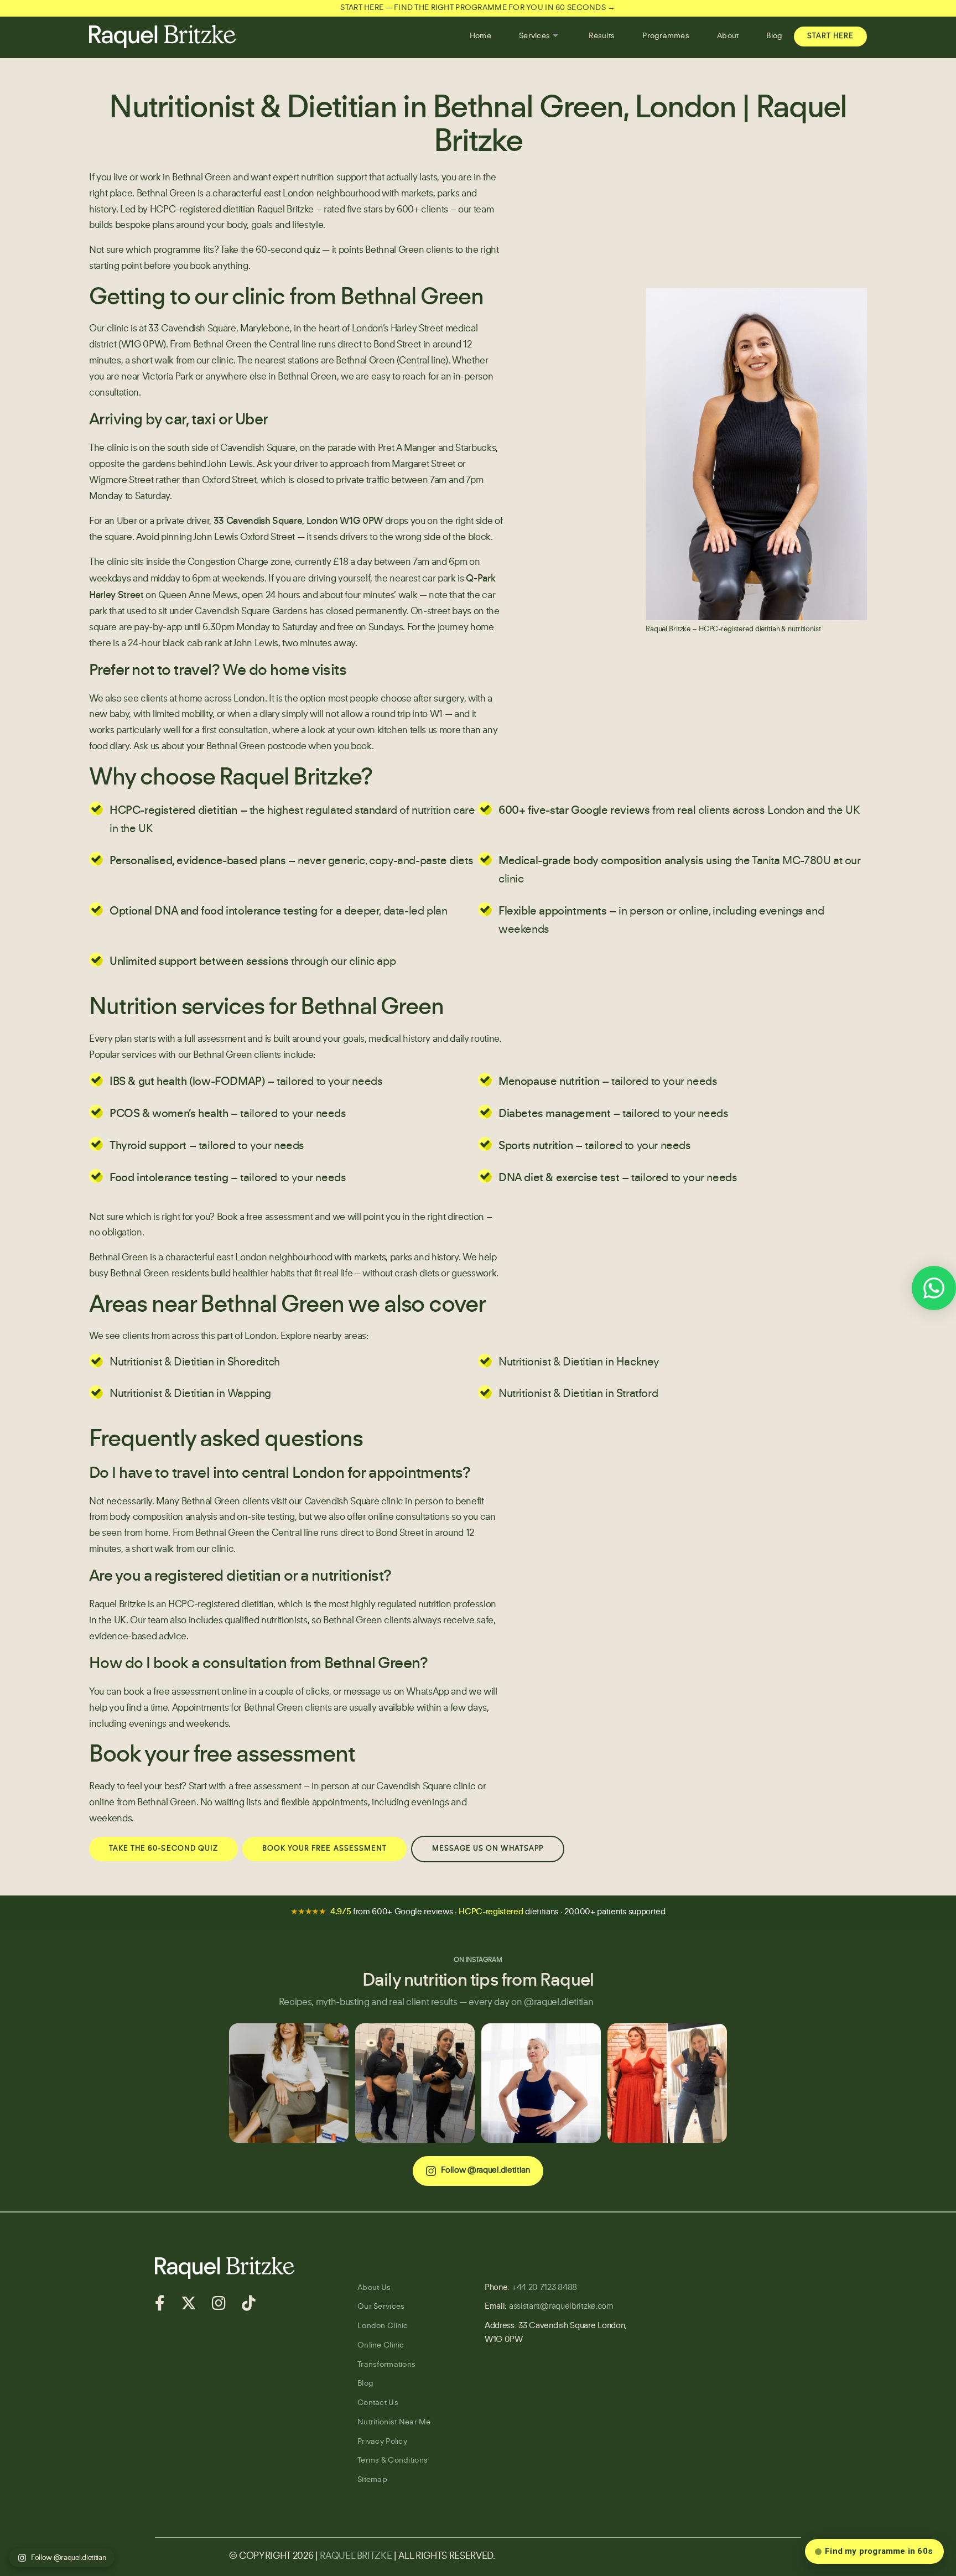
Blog (774, 36)
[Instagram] (219, 2303)
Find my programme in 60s (879, 2551)
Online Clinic (381, 2345)
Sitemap (372, 2480)
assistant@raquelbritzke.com (561, 2307)
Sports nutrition (536, 1146)
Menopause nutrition (549, 1082)
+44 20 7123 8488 (544, 2288)
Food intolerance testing (169, 1178)
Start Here (830, 36)
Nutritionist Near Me (394, 2422)
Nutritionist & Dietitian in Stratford (578, 1394)
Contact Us (378, 2403)
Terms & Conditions (393, 2460)
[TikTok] (248, 2303)
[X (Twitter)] (188, 2303)
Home (480, 36)
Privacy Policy (382, 2442)
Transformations (386, 2365)
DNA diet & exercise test (559, 1178)
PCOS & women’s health (169, 1114)
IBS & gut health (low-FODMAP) (187, 1082)
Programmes (666, 36)
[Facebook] (160, 2303)
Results (602, 36)
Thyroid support (148, 1146)
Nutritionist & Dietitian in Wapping (190, 1394)
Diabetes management (554, 1114)
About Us (374, 2288)
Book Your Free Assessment (324, 1849)
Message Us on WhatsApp (488, 1849)
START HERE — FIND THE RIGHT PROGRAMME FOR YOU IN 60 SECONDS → (478, 8)
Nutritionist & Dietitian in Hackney (579, 1363)
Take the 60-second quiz (270, 250)
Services (534, 36)
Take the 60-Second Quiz (163, 1849)
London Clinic (383, 2326)
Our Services (381, 2307)
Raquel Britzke (356, 2556)
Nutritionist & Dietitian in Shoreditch (195, 1363)
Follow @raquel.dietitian (485, 2171)
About (728, 36)
